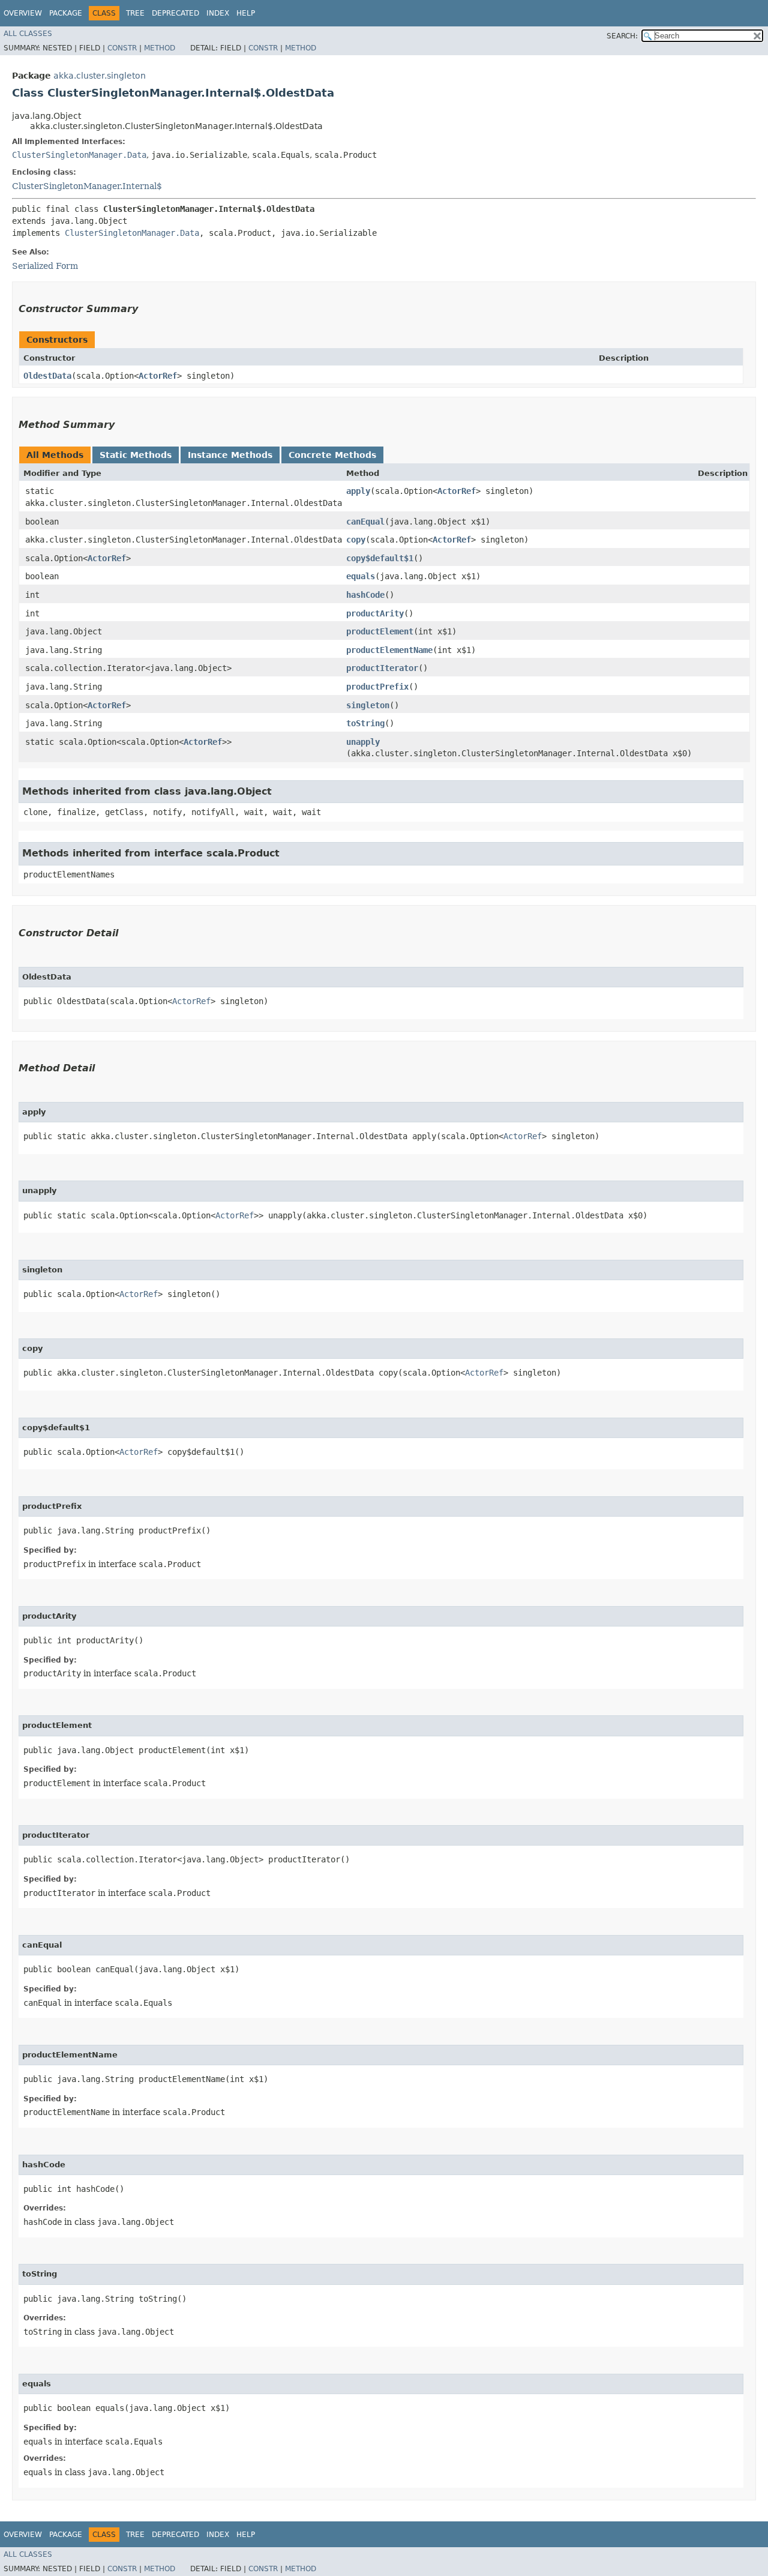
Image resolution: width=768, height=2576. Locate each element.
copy (356, 540)
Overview (23, 13)
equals (361, 576)
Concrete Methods (332, 455)
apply (358, 491)
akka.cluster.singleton (100, 76)
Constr (122, 48)
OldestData (47, 376)
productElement (380, 631)
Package (66, 13)
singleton (368, 705)
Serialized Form (45, 266)
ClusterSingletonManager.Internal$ (87, 186)
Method (160, 48)
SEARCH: (622, 36)
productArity (375, 613)
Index (218, 13)
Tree (135, 13)
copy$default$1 (380, 558)
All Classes (28, 34)
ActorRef (158, 376)
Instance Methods (230, 455)
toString (365, 723)
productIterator (382, 668)
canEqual (365, 522)
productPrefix (377, 687)
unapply (363, 742)
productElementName (389, 650)
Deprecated (175, 13)
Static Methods (136, 455)
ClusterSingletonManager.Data (79, 155)
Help (246, 13)
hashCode (365, 595)
